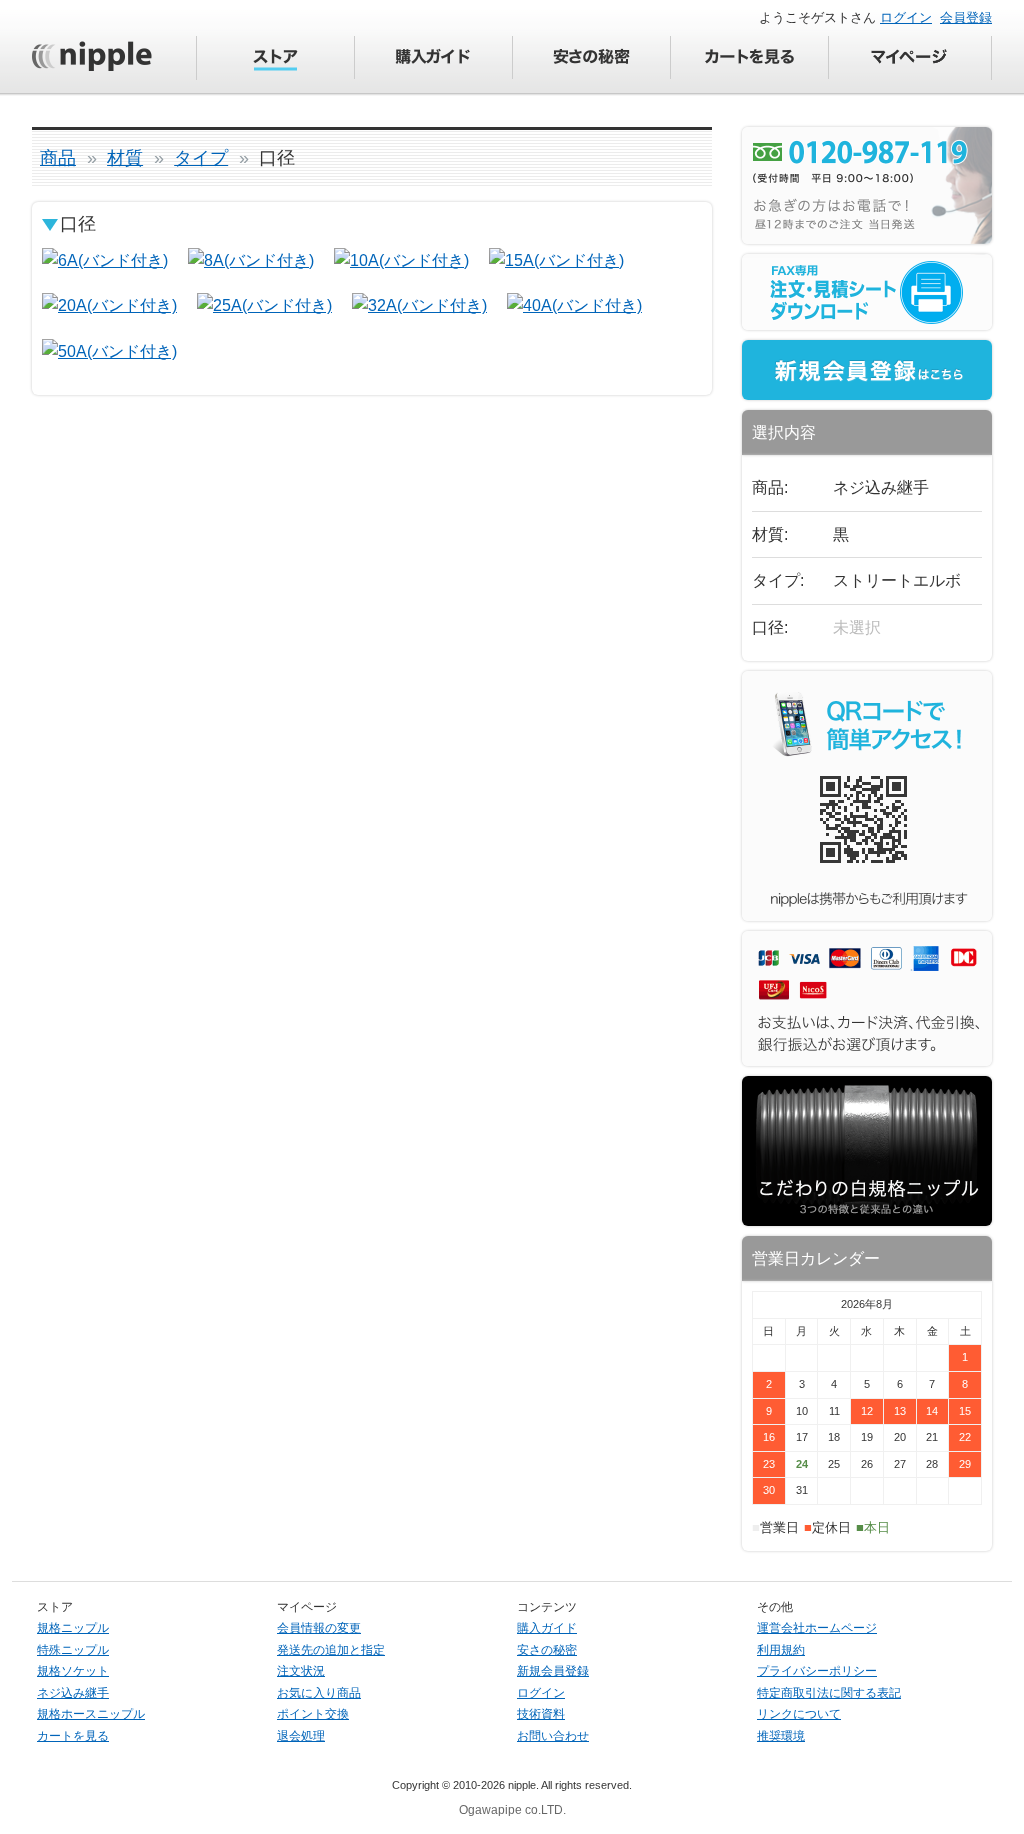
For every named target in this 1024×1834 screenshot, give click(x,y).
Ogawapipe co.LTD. (512, 1810)
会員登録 (966, 17)
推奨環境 (781, 1736)
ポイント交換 (313, 1714)
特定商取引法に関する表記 (829, 1693)
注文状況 (301, 1671)
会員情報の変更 (319, 1628)
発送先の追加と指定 (331, 1650)
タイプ (201, 158)
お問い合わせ (553, 1736)
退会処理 (301, 1736)
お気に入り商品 (319, 1693)
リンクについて (799, 1714)
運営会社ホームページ (817, 1628)
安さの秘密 (547, 1650)
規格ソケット (73, 1671)
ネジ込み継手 (73, 1693)
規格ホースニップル (91, 1714)
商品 (58, 158)
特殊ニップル (73, 1650)
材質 (125, 158)
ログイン (906, 17)
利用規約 (781, 1650)
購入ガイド (547, 1628)
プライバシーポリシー (817, 1671)
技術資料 (541, 1714)
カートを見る (73, 1736)
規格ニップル (73, 1628)
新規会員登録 (553, 1671)
